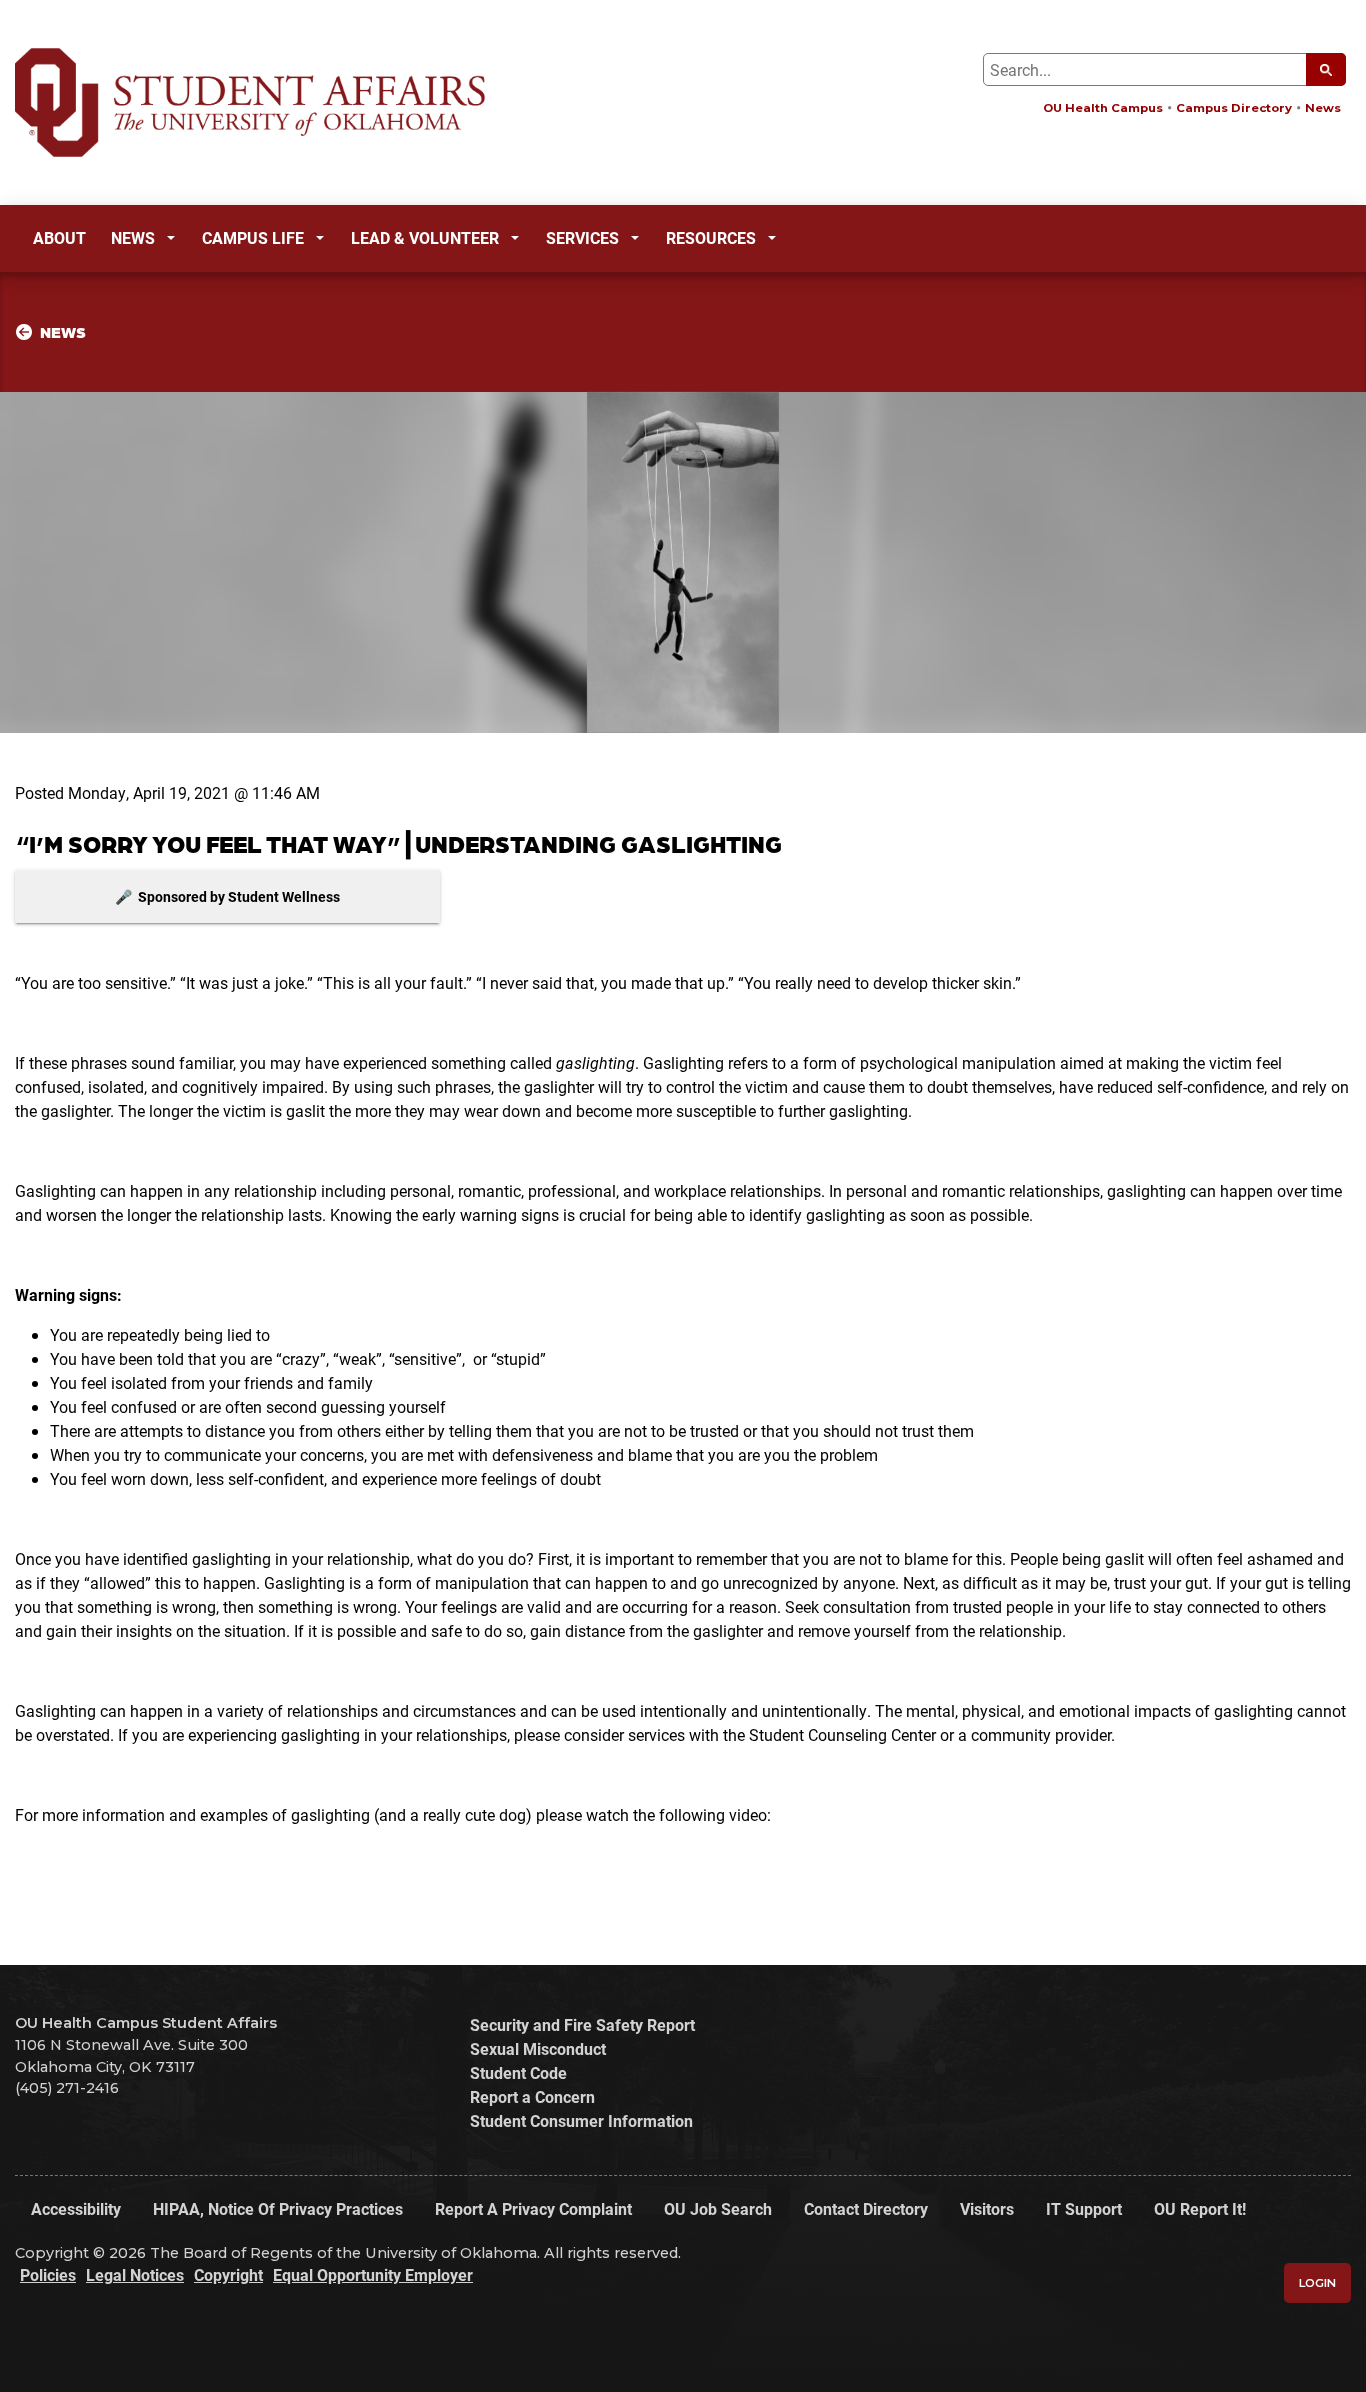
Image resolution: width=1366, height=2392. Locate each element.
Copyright (228, 2275)
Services (582, 237)
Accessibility (76, 2208)
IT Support (1084, 2208)
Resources (711, 237)
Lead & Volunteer (425, 237)
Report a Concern (532, 2096)
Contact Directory (866, 2208)
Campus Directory (1234, 108)
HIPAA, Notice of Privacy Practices (278, 2208)
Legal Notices (135, 2275)
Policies (48, 2275)
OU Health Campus (1103, 108)
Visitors (987, 2208)
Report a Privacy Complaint (533, 2208)
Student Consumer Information (581, 2120)
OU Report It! (1200, 2208)
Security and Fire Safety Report (582, 2024)
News (1323, 108)
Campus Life (253, 237)
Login (1317, 2283)
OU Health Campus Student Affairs (146, 2023)
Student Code (518, 2072)
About (59, 237)
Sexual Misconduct (538, 2048)
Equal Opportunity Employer (373, 2275)
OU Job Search (718, 2208)
